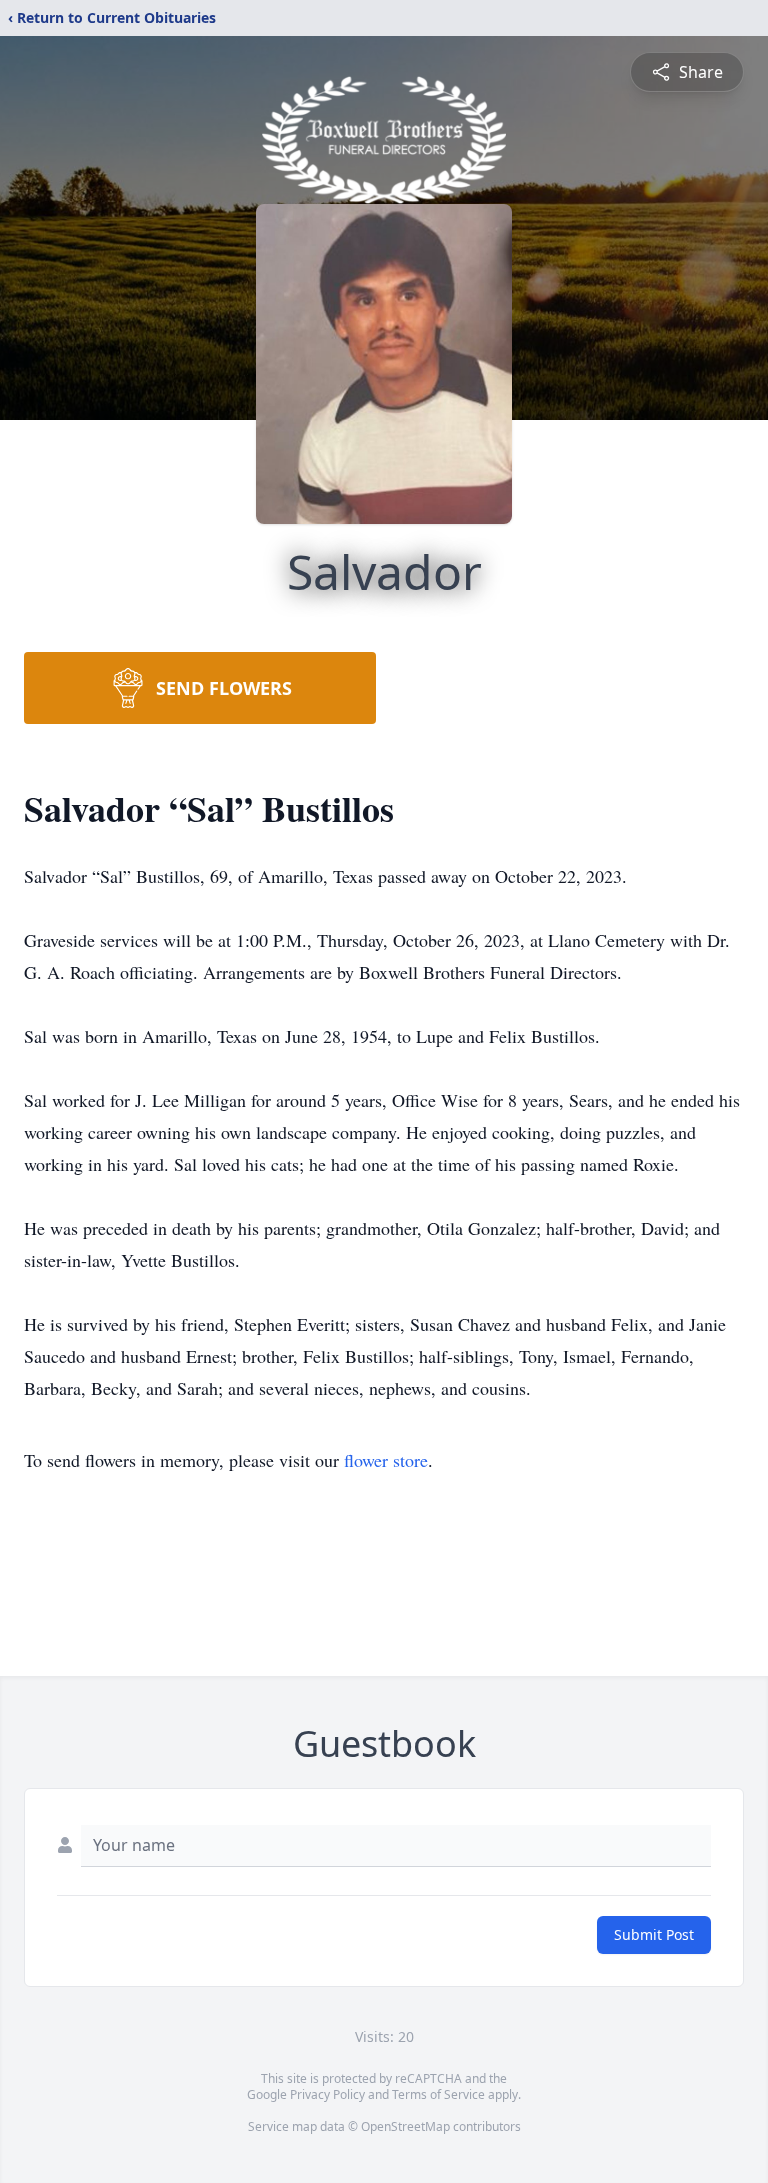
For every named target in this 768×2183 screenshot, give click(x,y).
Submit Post (654, 1934)
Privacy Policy (327, 2094)
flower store (386, 1460)
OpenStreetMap (405, 2126)
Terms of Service (438, 2094)
